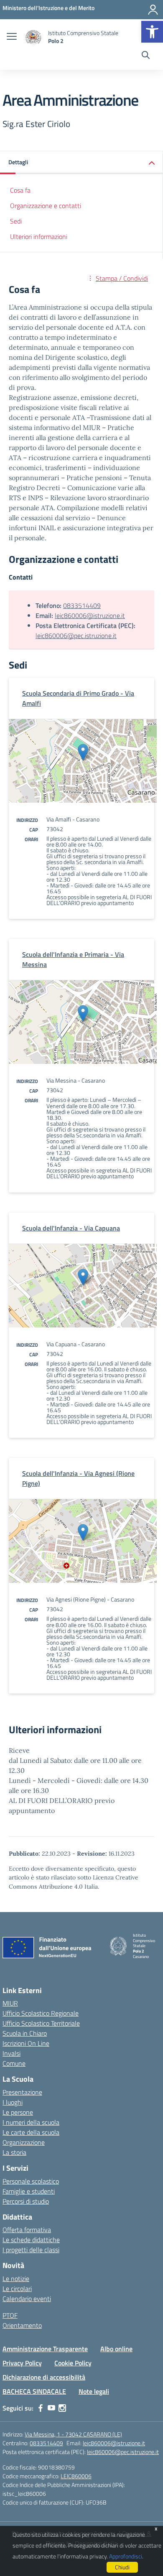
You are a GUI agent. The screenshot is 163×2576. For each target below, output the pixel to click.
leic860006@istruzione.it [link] (90, 615)
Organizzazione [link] (24, 2142)
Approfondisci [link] (126, 2556)
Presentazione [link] (22, 2092)
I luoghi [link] (13, 2102)
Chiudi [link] (122, 2567)
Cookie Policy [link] (73, 2363)
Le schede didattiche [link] (31, 2240)
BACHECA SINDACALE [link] (34, 2391)
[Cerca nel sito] (146, 56)
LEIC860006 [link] (76, 2476)
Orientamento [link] (22, 2325)
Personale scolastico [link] (31, 2181)
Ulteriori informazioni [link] (39, 236)
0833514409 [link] (82, 605)
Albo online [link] (116, 2349)
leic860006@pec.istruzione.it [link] (76, 636)
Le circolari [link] (17, 2289)
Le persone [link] (18, 2112)
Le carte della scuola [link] (31, 2132)
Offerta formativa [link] (27, 2230)
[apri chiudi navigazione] (12, 37)
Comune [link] (14, 2063)
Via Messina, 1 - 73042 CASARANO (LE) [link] (73, 2434)
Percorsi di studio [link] (26, 2201)
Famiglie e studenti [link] (29, 2191)
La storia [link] (14, 2152)
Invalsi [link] (11, 2053)
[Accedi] (153, 10)
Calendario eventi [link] (27, 2299)
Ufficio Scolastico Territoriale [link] (41, 2023)
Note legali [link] (94, 2391)
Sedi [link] (16, 221)
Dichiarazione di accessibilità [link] (44, 2377)
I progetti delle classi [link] (31, 2250)
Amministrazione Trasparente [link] (45, 2349)
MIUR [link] (10, 2003)
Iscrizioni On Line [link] (26, 2043)
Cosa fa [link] (20, 190)
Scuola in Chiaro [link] (25, 2033)
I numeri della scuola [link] (31, 2122)
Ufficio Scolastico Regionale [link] (41, 2013)
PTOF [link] (10, 2315)
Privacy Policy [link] (22, 2363)
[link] (152, 32)
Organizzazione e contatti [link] (46, 206)
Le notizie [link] (16, 2278)
